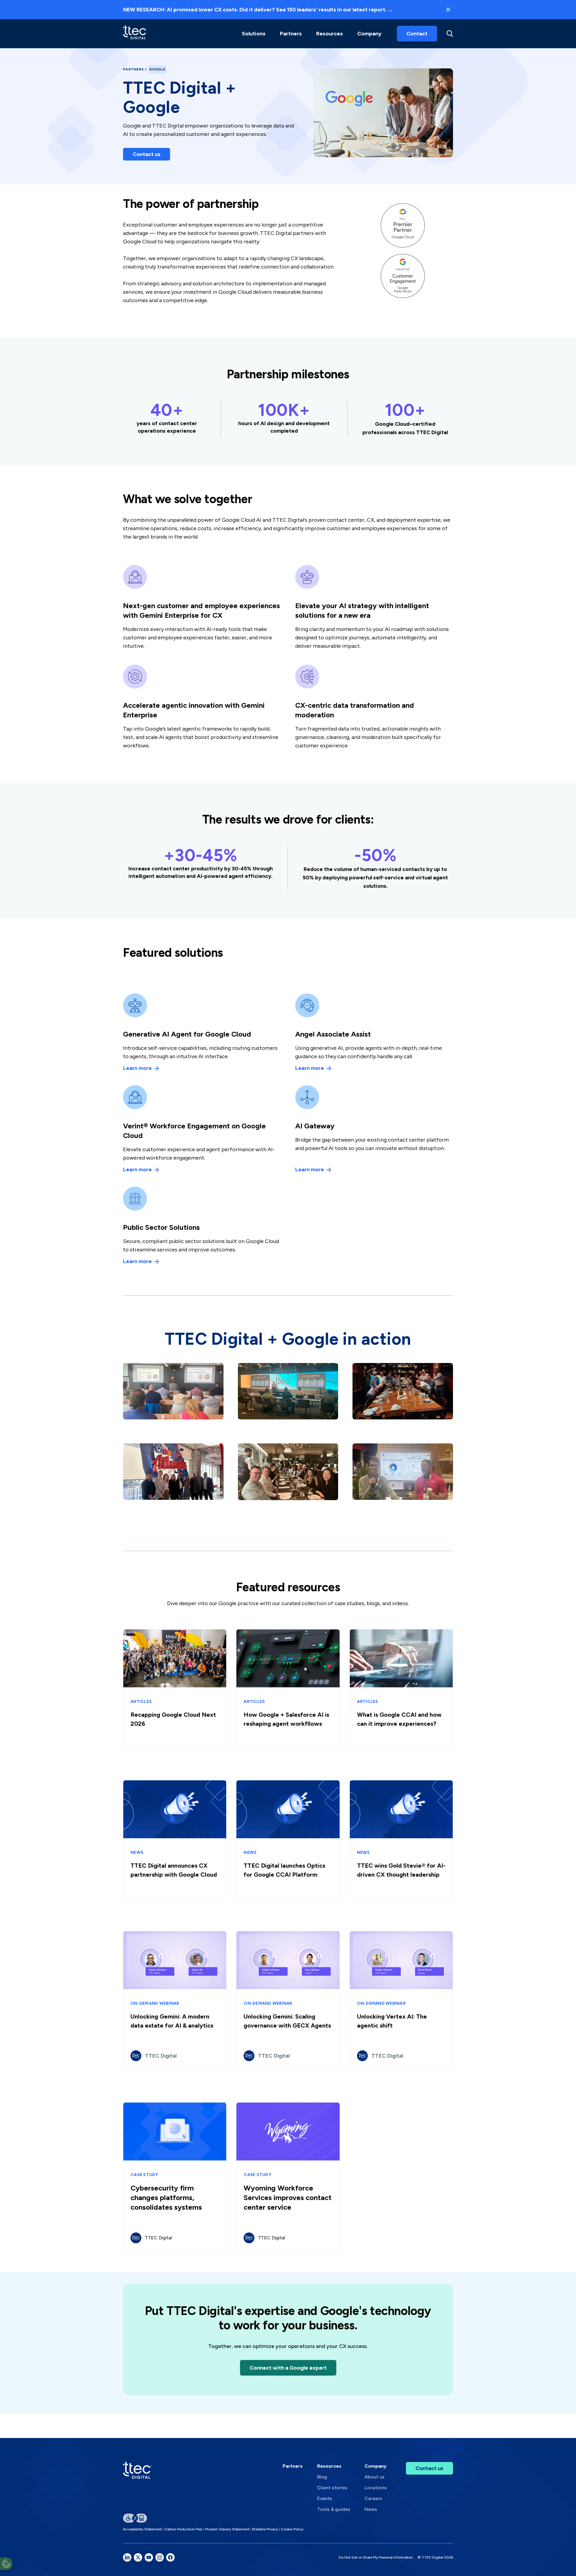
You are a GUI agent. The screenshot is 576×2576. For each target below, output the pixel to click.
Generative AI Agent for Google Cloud (187, 1034)
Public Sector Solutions (161, 1227)
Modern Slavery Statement (227, 2529)
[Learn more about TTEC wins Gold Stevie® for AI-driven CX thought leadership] (401, 1840)
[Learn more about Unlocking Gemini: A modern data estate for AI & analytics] (175, 2001)
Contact (417, 34)
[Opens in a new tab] (127, 2557)
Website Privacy (265, 2529)
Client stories (332, 2488)
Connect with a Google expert (288, 2368)
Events (325, 2498)
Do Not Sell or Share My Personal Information (376, 2557)
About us (375, 2477)
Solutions (254, 34)
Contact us (147, 154)
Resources (330, 34)
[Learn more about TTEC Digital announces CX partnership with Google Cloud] (175, 1840)
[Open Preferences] (6, 2564)
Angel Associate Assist (333, 1034)
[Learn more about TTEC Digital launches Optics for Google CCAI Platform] (288, 1840)
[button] (254, 34)
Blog (322, 2477)
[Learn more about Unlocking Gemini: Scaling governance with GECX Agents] (288, 2001)
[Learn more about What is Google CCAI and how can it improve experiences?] (401, 1689)
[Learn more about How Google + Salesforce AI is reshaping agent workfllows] (288, 1689)
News (371, 2509)
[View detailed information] (135, 33)
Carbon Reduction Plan (183, 2529)
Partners (133, 69)
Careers (373, 2498)
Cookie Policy (292, 2529)
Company (369, 34)
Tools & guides (334, 2509)
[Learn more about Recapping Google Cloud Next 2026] (175, 1689)
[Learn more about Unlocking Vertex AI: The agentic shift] (401, 2001)
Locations (376, 2488)
